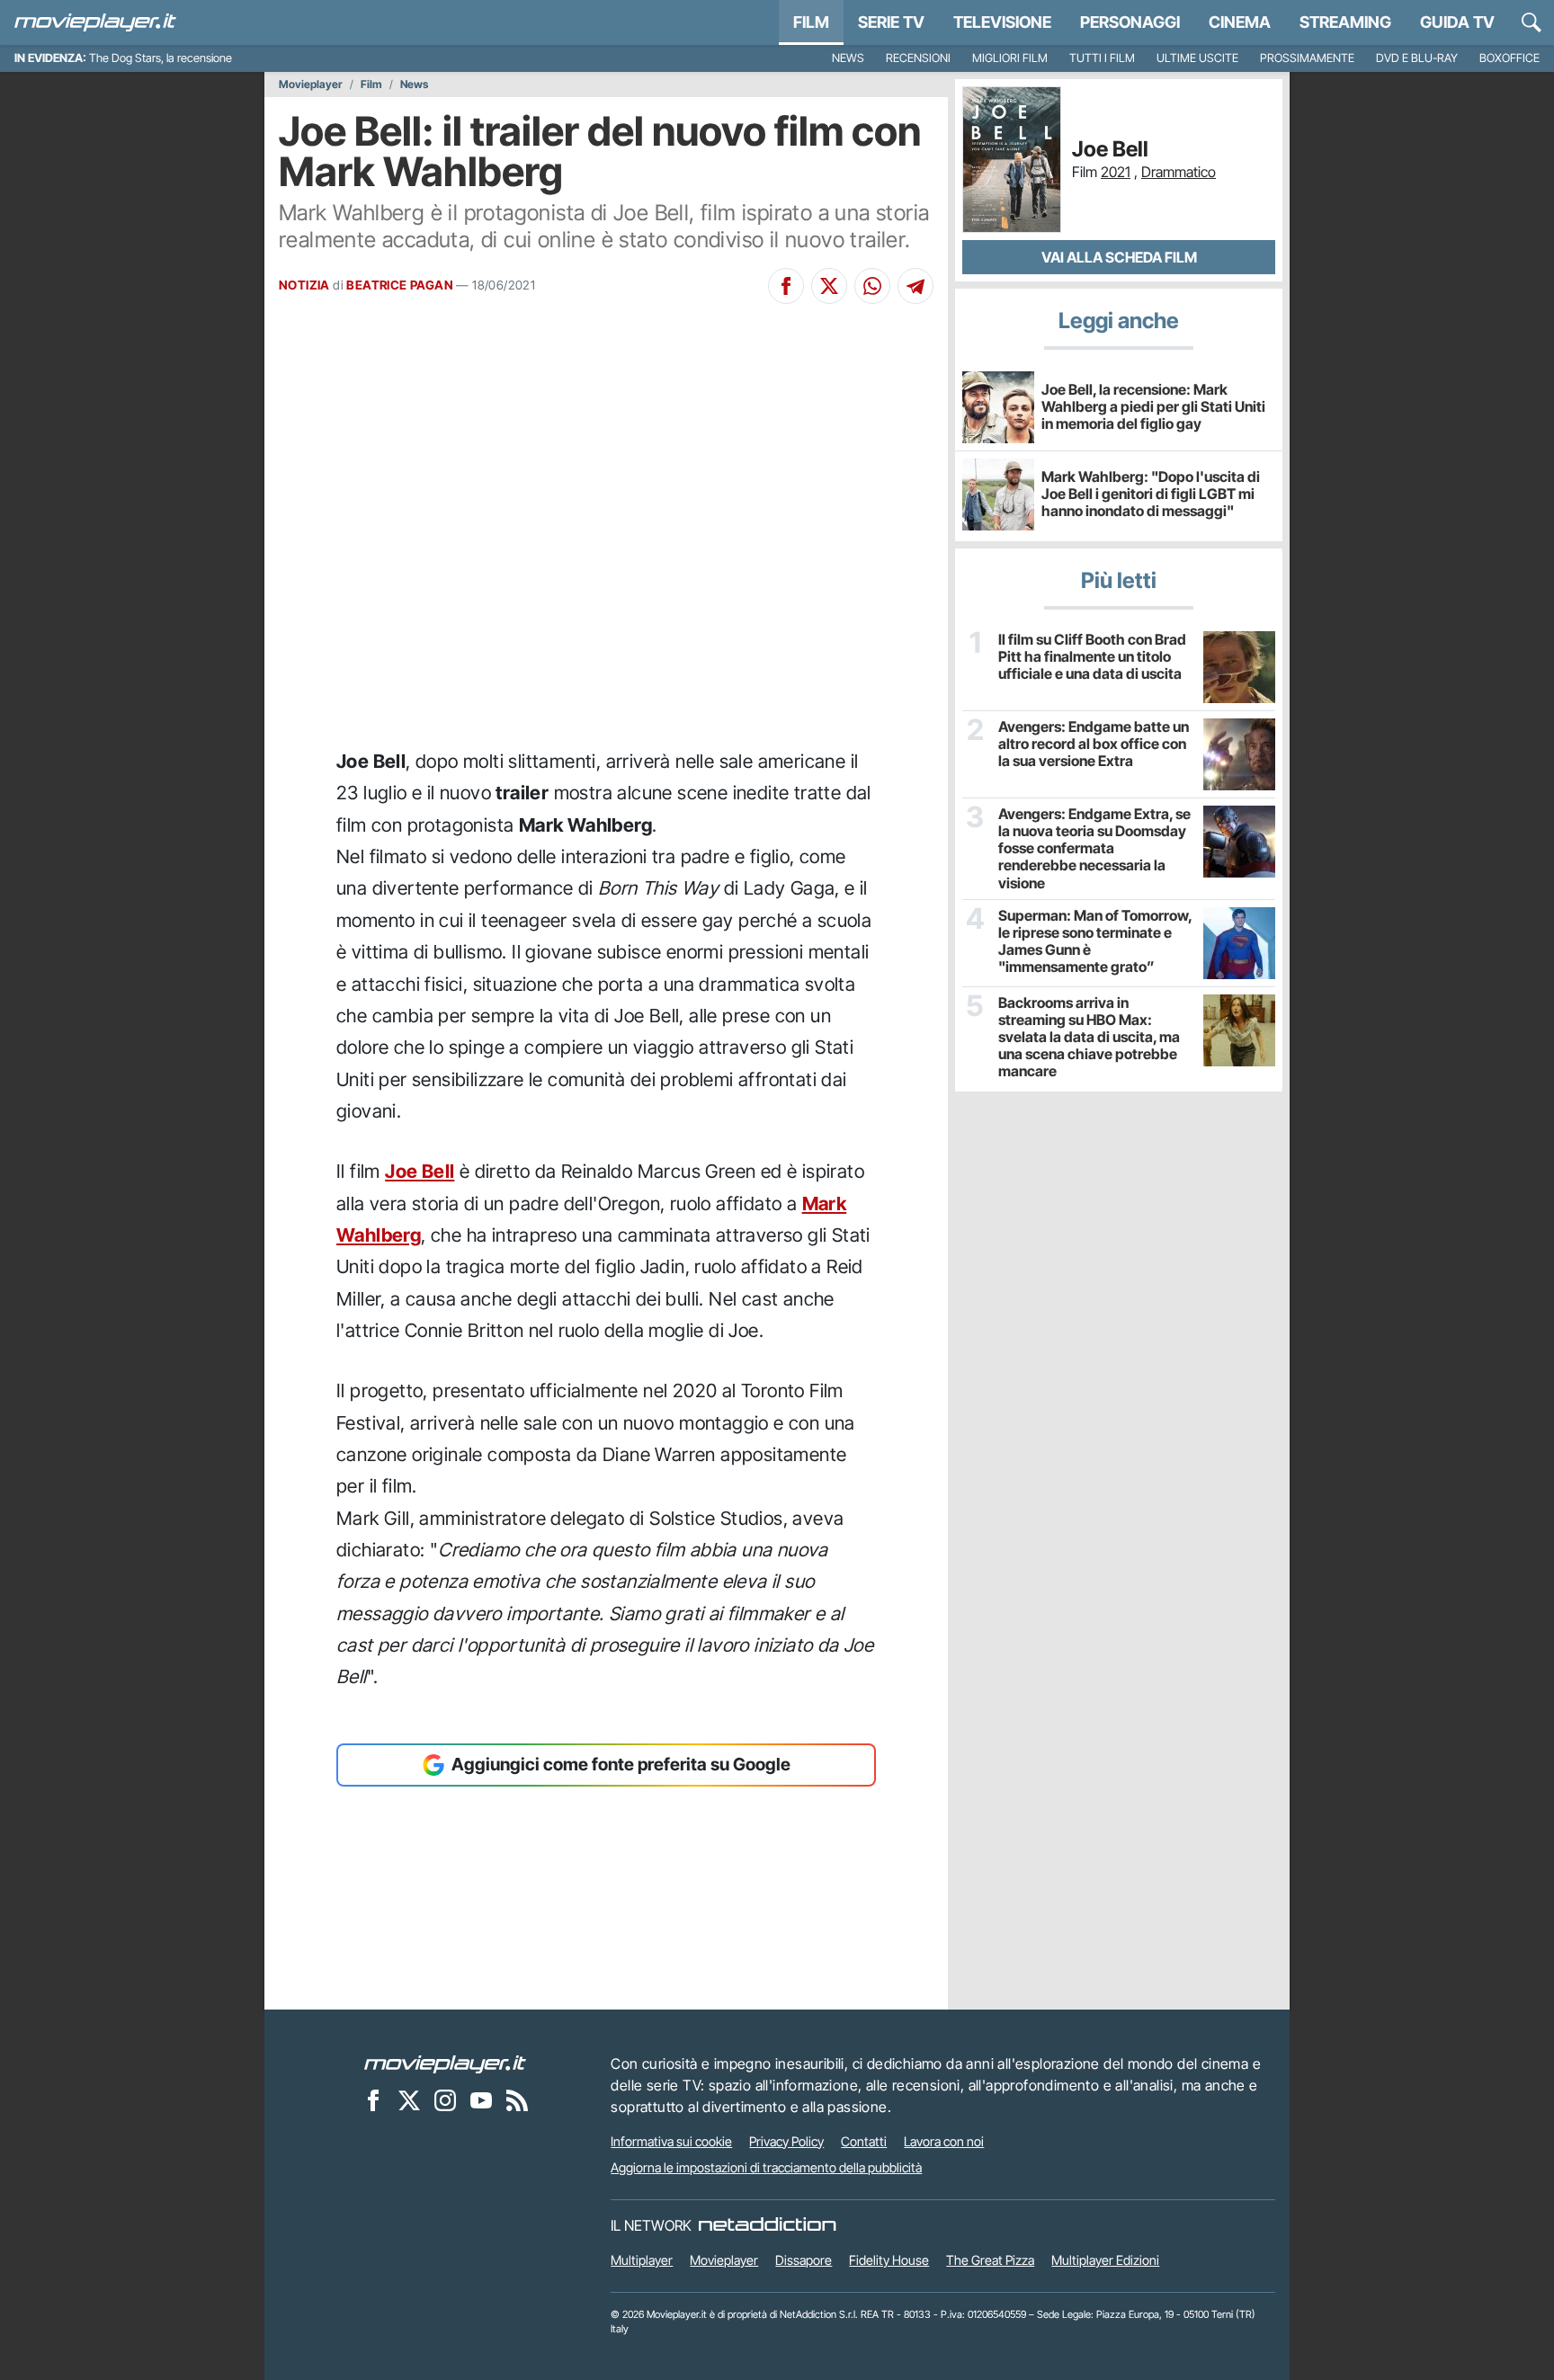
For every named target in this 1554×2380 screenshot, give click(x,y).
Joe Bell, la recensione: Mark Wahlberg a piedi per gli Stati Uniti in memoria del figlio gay (1153, 406)
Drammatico (1179, 172)
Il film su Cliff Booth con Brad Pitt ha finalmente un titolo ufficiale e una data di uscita (1092, 657)
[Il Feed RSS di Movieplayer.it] (517, 2100)
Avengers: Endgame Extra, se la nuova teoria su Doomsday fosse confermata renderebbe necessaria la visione (1094, 849)
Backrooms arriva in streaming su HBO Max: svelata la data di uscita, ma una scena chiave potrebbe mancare (1089, 1038)
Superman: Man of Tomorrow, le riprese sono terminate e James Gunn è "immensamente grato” (1095, 942)
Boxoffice (1509, 58)
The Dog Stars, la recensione (161, 58)
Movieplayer (311, 85)
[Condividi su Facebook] (786, 286)
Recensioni (918, 58)
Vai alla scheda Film (1119, 257)
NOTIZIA (304, 285)
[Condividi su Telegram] (915, 286)
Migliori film (1010, 58)
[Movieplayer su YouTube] (481, 2100)
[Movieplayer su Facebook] (373, 2100)
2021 (1116, 172)
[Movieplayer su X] (409, 2100)
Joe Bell (420, 1171)
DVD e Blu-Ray (1417, 58)
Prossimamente (1307, 58)
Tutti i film (1102, 58)
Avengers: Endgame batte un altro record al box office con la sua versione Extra (1094, 744)
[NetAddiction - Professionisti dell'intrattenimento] (767, 2225)
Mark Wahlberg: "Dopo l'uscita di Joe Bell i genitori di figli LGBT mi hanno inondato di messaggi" (1151, 494)
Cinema (1240, 22)
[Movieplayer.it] (95, 22)
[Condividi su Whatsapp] (872, 286)
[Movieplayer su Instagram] (445, 2100)
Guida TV (1457, 22)
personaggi (1130, 22)
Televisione (1002, 22)
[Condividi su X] (829, 286)
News (848, 58)
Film (811, 22)
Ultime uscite (1197, 58)
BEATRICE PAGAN (400, 285)
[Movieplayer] (445, 2064)
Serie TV (891, 22)
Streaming (1345, 22)
